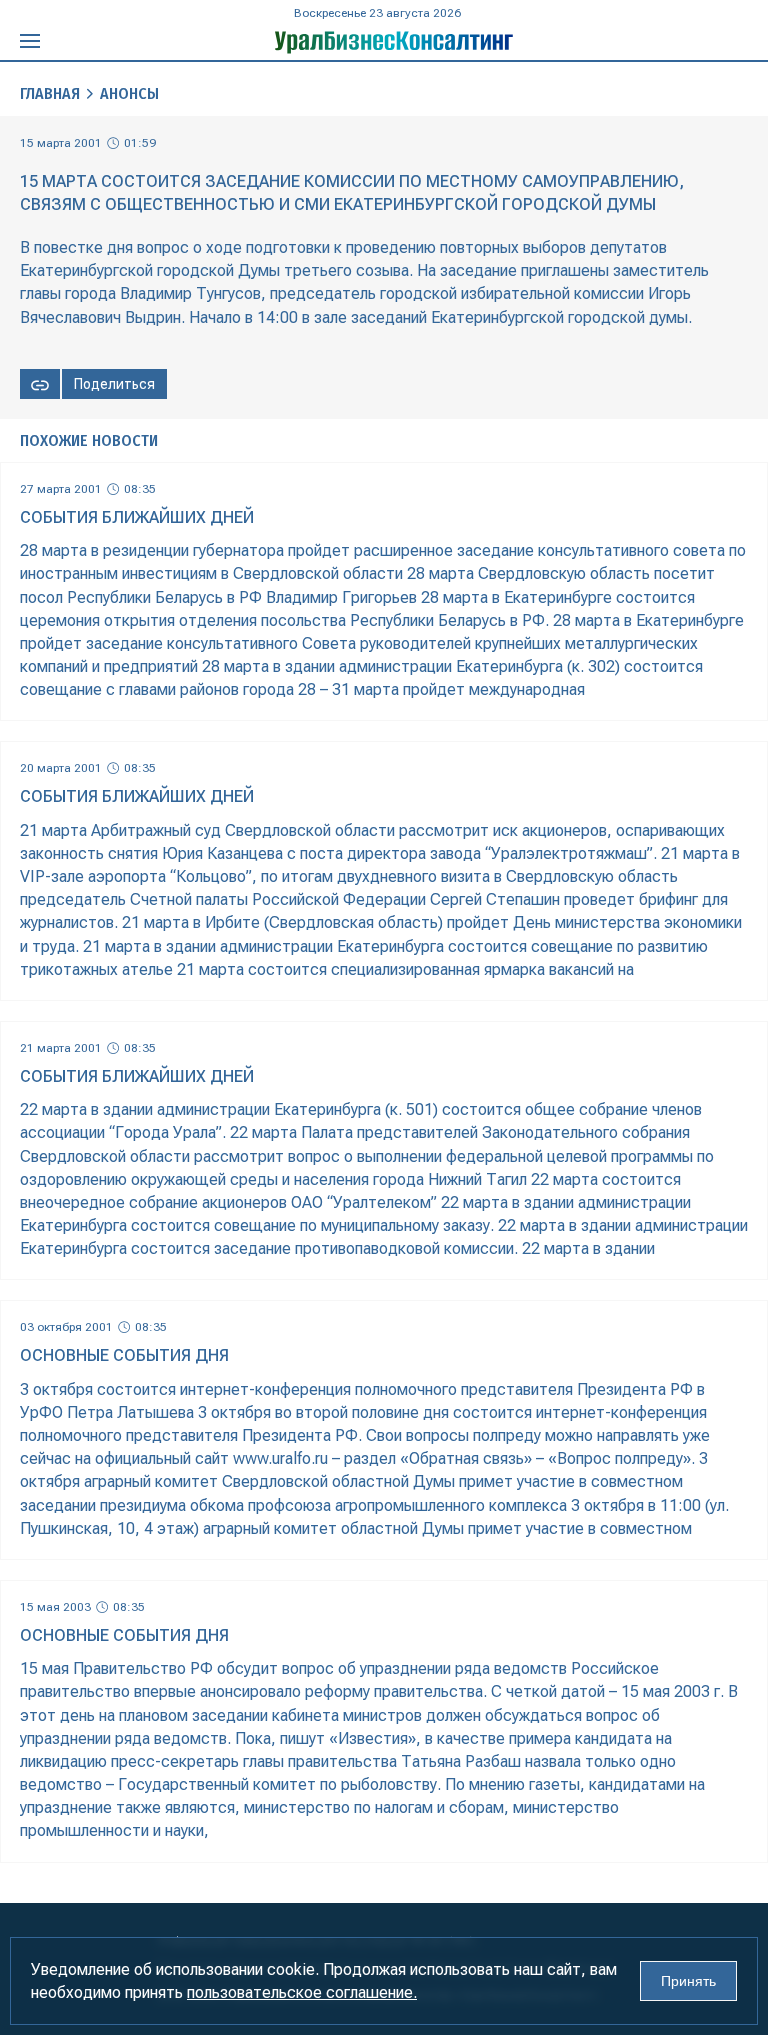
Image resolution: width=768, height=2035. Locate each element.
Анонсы (129, 93)
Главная (50, 93)
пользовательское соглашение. (302, 1992)
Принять (688, 1981)
